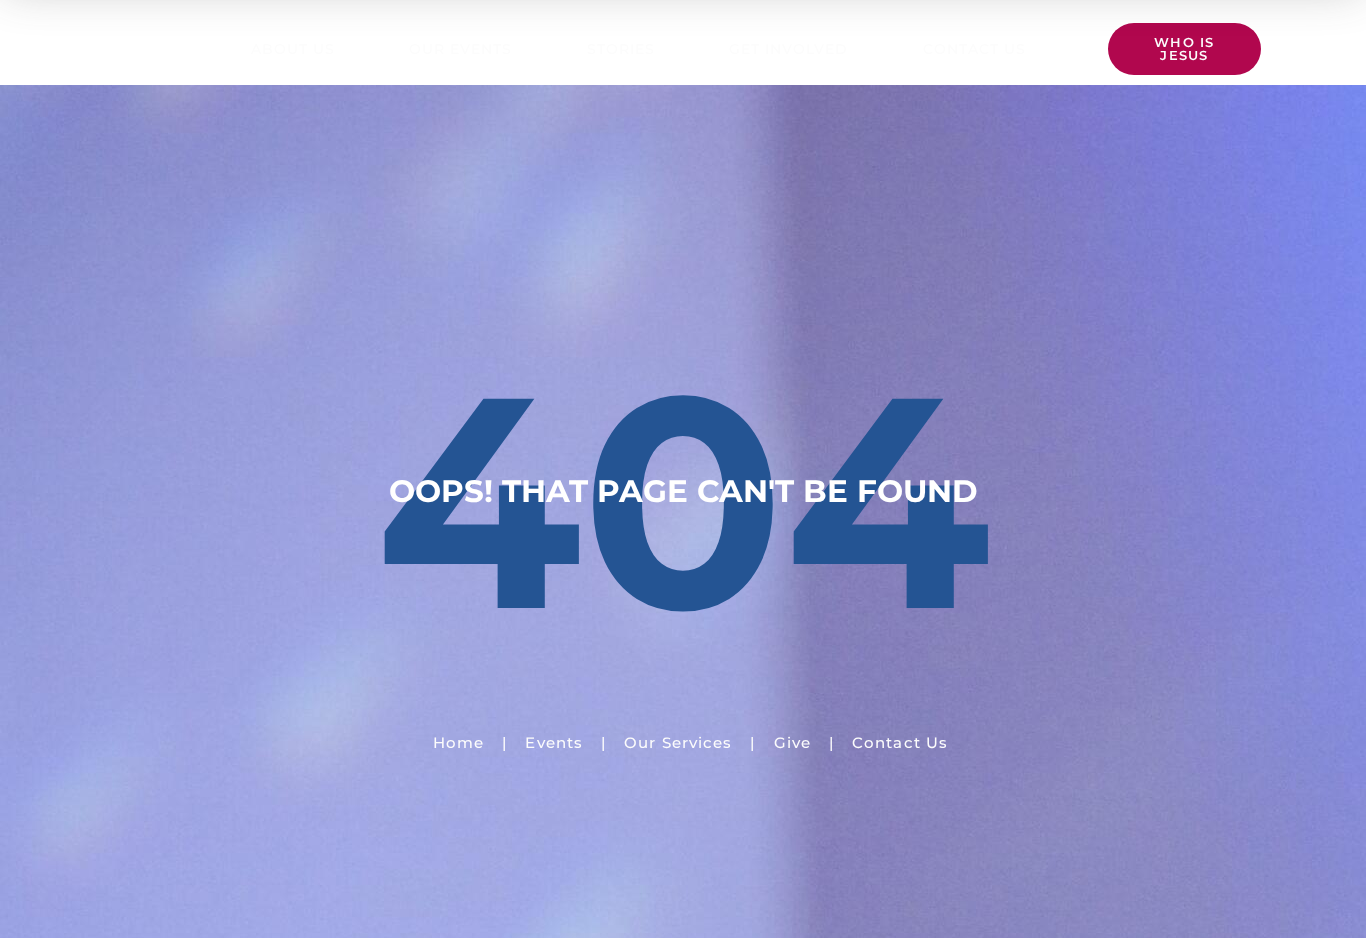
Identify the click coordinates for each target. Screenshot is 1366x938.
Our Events (460, 49)
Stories (621, 49)
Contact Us (974, 49)
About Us (293, 49)
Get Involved (788, 49)
